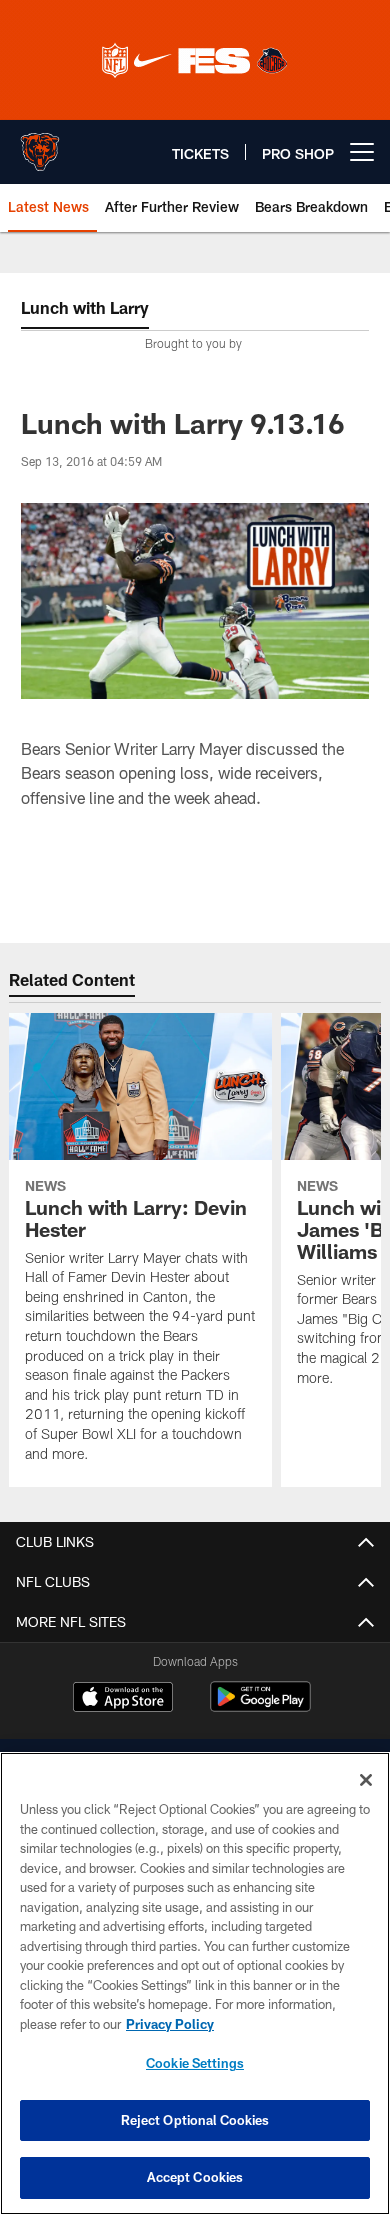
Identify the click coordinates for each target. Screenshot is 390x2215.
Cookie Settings (195, 2063)
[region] (195, 1983)
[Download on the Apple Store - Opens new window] (123, 1699)
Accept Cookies (195, 2177)
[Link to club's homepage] (40, 144)
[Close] (366, 1780)
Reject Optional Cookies (195, 2120)
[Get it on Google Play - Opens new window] (260, 1706)
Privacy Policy (170, 2024)
